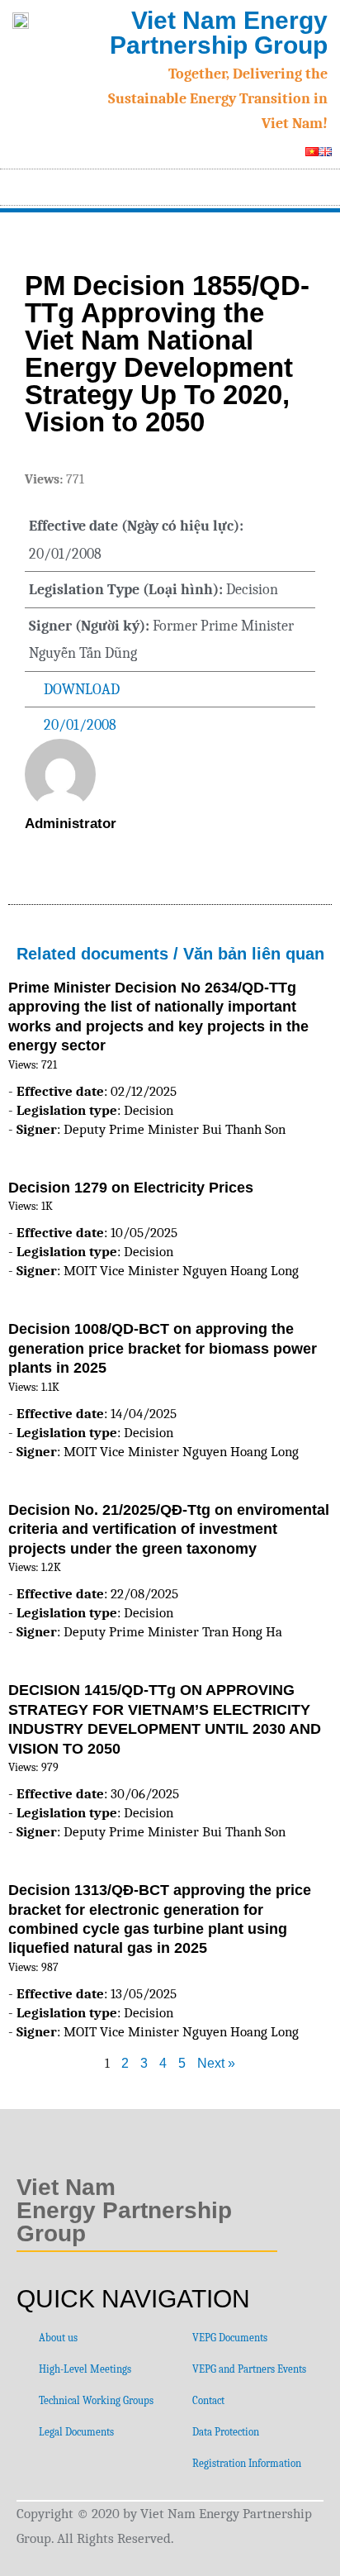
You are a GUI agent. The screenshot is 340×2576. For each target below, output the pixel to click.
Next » (216, 2063)
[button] (320, 183)
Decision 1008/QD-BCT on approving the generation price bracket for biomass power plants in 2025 (163, 1348)
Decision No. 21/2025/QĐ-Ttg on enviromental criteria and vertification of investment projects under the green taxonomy (169, 1529)
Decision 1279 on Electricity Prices (131, 1188)
